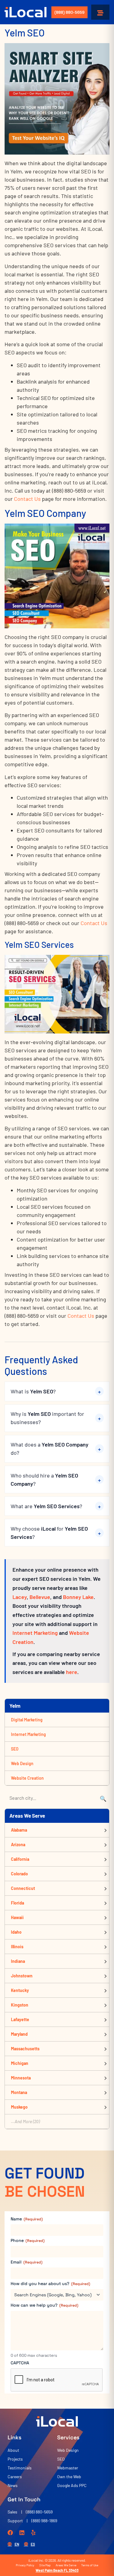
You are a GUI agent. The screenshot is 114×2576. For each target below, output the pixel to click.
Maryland (19, 2034)
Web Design (22, 1763)
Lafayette (20, 2019)
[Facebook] (10, 2533)
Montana (19, 2092)
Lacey (20, 1597)
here (72, 1672)
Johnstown (22, 1976)
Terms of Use (90, 2565)
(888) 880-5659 (69, 12)
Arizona (18, 1845)
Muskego (19, 2107)
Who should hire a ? (44, 1479)
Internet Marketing (35, 1633)
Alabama (19, 1830)
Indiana (18, 1961)
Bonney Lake (78, 1597)
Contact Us (27, 499)
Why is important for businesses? (47, 1418)
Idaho (16, 1932)
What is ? (33, 1391)
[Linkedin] (22, 2533)
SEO (15, 1749)
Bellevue (40, 1597)
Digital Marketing (27, 1720)
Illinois (17, 1947)
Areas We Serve (66, 2565)
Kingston (20, 2005)
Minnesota (21, 2078)
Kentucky (20, 1990)
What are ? (46, 1506)
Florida (17, 1903)
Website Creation (27, 1778)
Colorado (19, 1874)
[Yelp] (33, 2533)
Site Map (45, 2565)
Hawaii (17, 1917)
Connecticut (23, 1888)
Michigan (20, 2063)
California (20, 1859)
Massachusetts (25, 2049)
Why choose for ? (49, 1533)
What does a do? (50, 1449)
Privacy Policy (25, 2565)
